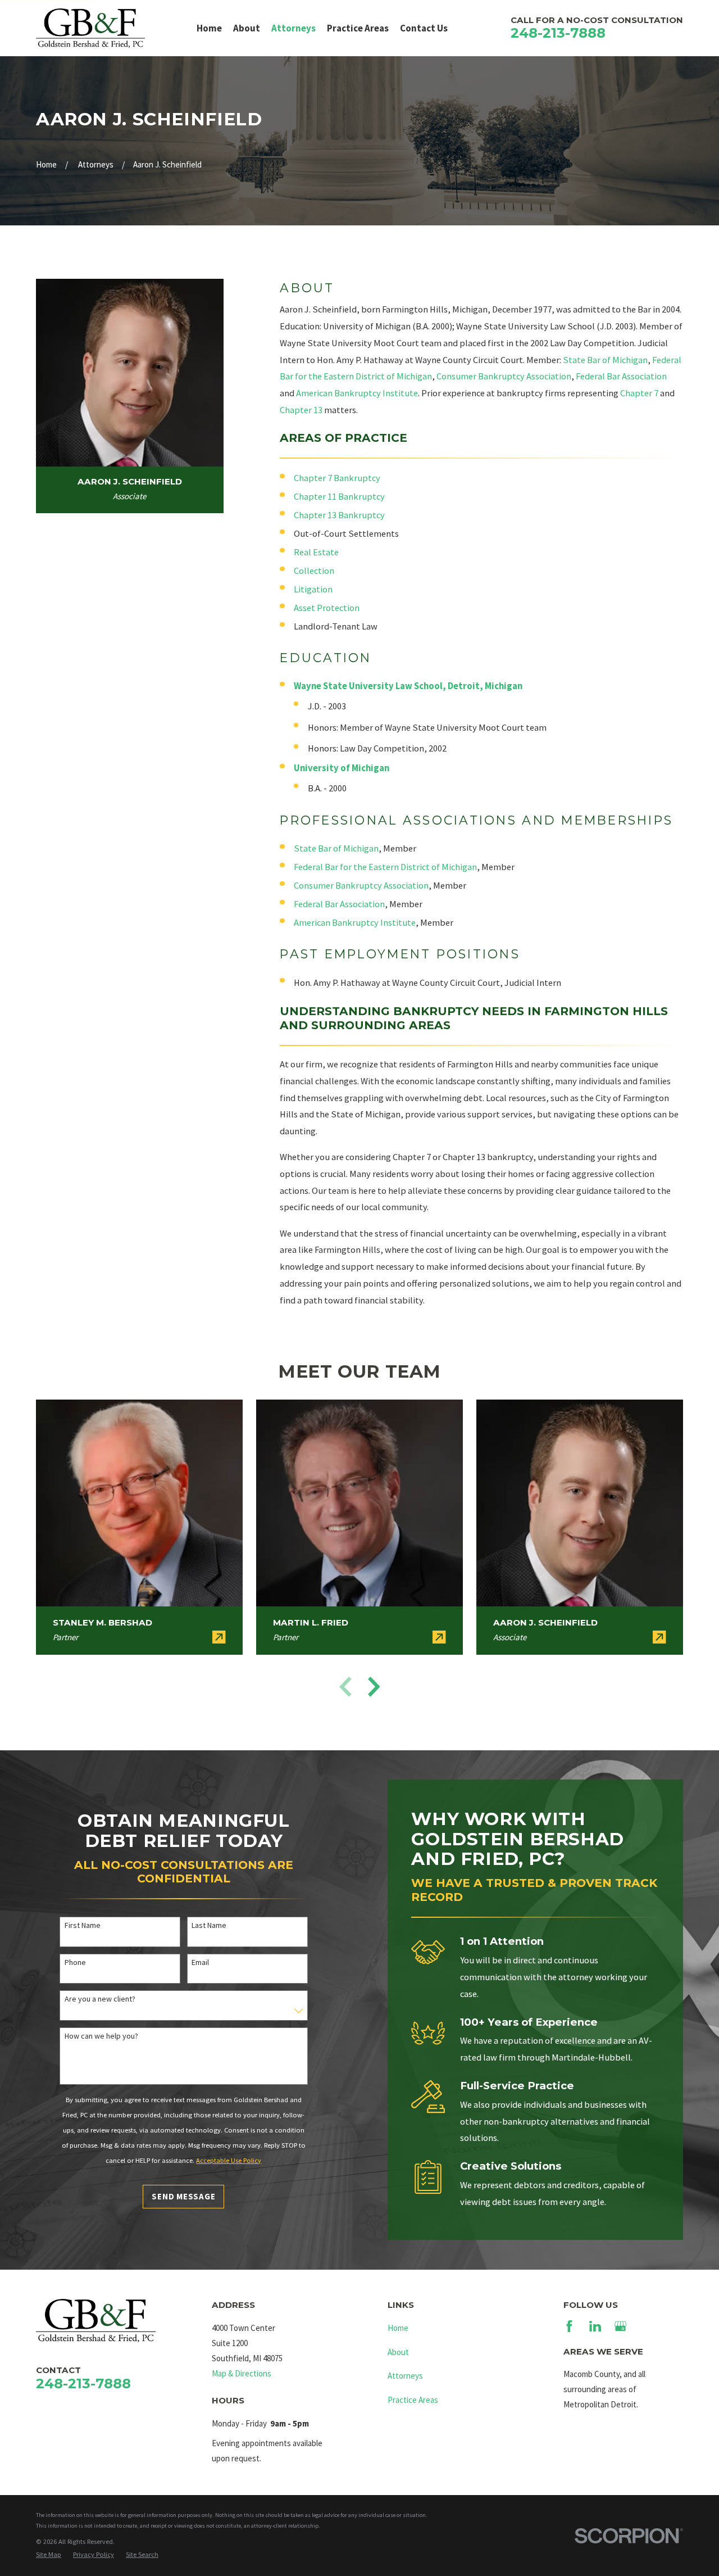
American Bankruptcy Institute (357, 393)
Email (200, 1962)
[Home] (90, 28)
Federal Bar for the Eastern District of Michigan (385, 867)
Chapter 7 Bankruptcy (337, 478)
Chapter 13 (301, 410)
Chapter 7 (639, 393)
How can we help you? (101, 2036)
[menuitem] (49, 2555)
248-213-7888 (558, 33)
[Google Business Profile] (620, 2326)
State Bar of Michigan (605, 360)
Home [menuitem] (209, 28)
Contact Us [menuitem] (424, 28)
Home (398, 2328)
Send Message (183, 2196)
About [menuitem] (247, 28)
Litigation (313, 589)
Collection (314, 571)
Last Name (209, 1925)
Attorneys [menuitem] (293, 28)
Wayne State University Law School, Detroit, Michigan (408, 686)
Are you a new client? (100, 1999)
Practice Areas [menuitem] (358, 28)
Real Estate (316, 552)
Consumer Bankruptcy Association (504, 376)
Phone (75, 1962)
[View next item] (374, 1687)
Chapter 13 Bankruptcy (339, 515)
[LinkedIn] (595, 2326)
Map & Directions (242, 2373)
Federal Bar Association (621, 376)
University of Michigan (342, 768)
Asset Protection (327, 608)
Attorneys (405, 2376)
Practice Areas (413, 2400)
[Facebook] (569, 2326)
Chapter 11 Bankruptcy (339, 497)
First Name (83, 1925)
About (398, 2352)
